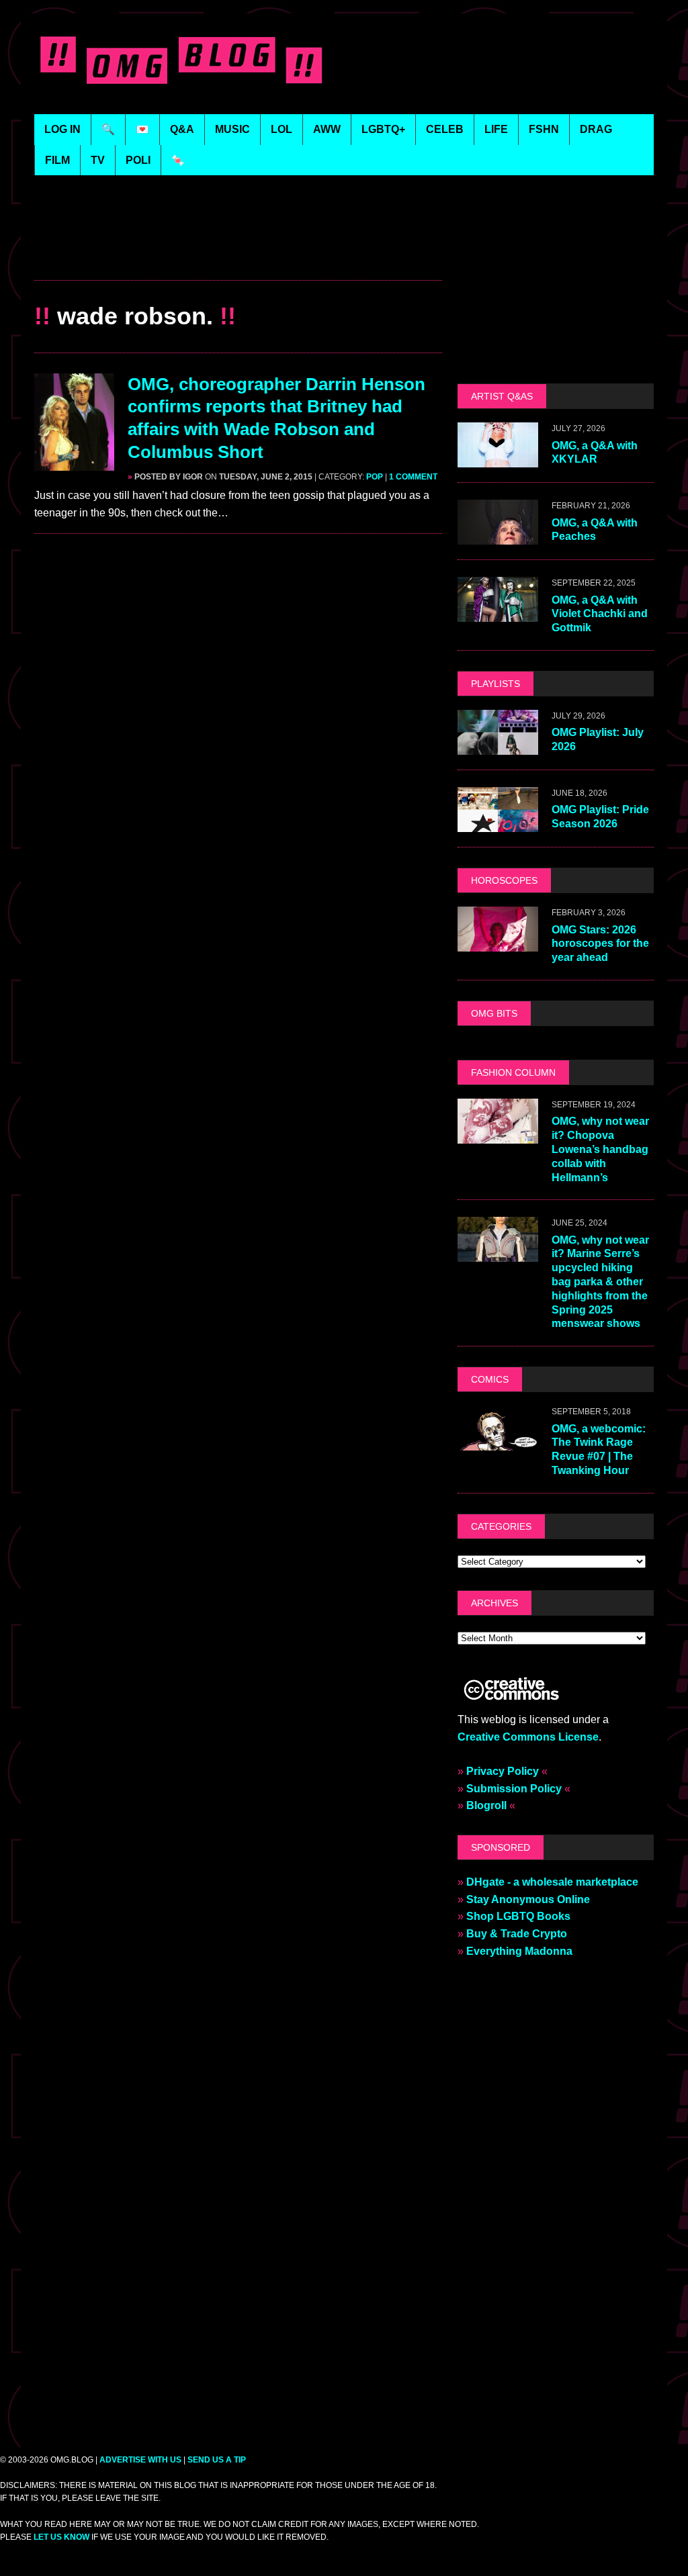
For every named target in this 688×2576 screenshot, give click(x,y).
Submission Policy (514, 1789)
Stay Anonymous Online (528, 1899)
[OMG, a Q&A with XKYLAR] (498, 459)
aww (327, 129)
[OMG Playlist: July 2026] (498, 746)
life (496, 129)
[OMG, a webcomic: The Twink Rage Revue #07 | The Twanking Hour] (498, 1442)
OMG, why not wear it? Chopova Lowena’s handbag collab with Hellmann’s (600, 1149)
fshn (544, 129)
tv (98, 160)
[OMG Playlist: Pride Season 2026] (498, 824)
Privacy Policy (503, 1771)
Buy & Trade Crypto (517, 1934)
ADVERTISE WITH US (140, 2460)
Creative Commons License (528, 1737)
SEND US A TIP (217, 2460)
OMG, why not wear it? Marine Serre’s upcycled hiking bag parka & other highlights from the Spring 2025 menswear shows (600, 1282)
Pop (375, 477)
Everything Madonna (519, 1951)
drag (596, 129)
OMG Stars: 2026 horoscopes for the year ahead (600, 944)
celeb (445, 129)
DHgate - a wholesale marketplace (552, 1882)
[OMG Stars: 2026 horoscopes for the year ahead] (498, 943)
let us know (61, 2537)
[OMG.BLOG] (184, 57)
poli (138, 160)
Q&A (182, 129)
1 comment (413, 477)
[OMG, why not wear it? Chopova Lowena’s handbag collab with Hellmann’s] (498, 1135)
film (57, 160)
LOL (282, 129)
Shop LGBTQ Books (518, 1916)
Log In (62, 129)
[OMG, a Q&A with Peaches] (498, 536)
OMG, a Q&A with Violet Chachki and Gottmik (600, 614)
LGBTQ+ (383, 129)
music (232, 129)
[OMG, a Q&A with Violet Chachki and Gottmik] (498, 613)
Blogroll (486, 1805)
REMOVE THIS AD (239, 251)
